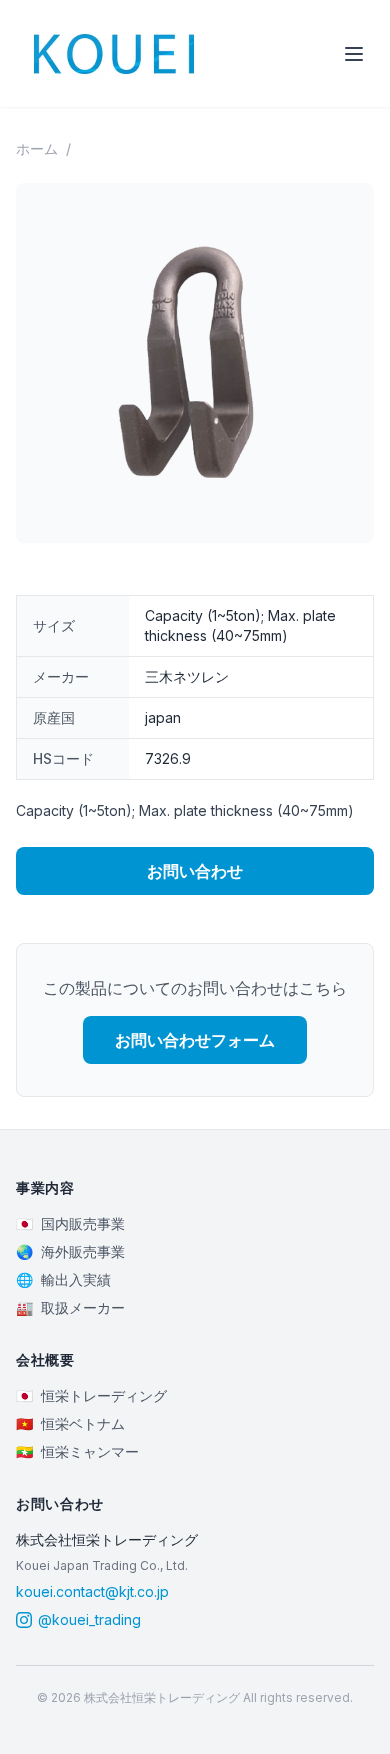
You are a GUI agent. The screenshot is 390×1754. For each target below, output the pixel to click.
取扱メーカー (70, 1307)
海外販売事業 (70, 1251)
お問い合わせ (195, 871)
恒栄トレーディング (91, 1395)
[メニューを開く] (354, 54)
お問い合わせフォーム (195, 1040)
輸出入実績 (63, 1279)
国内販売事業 (70, 1223)
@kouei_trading (89, 1619)
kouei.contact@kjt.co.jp (92, 1591)
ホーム (37, 148)
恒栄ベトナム (70, 1423)
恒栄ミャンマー (77, 1451)
